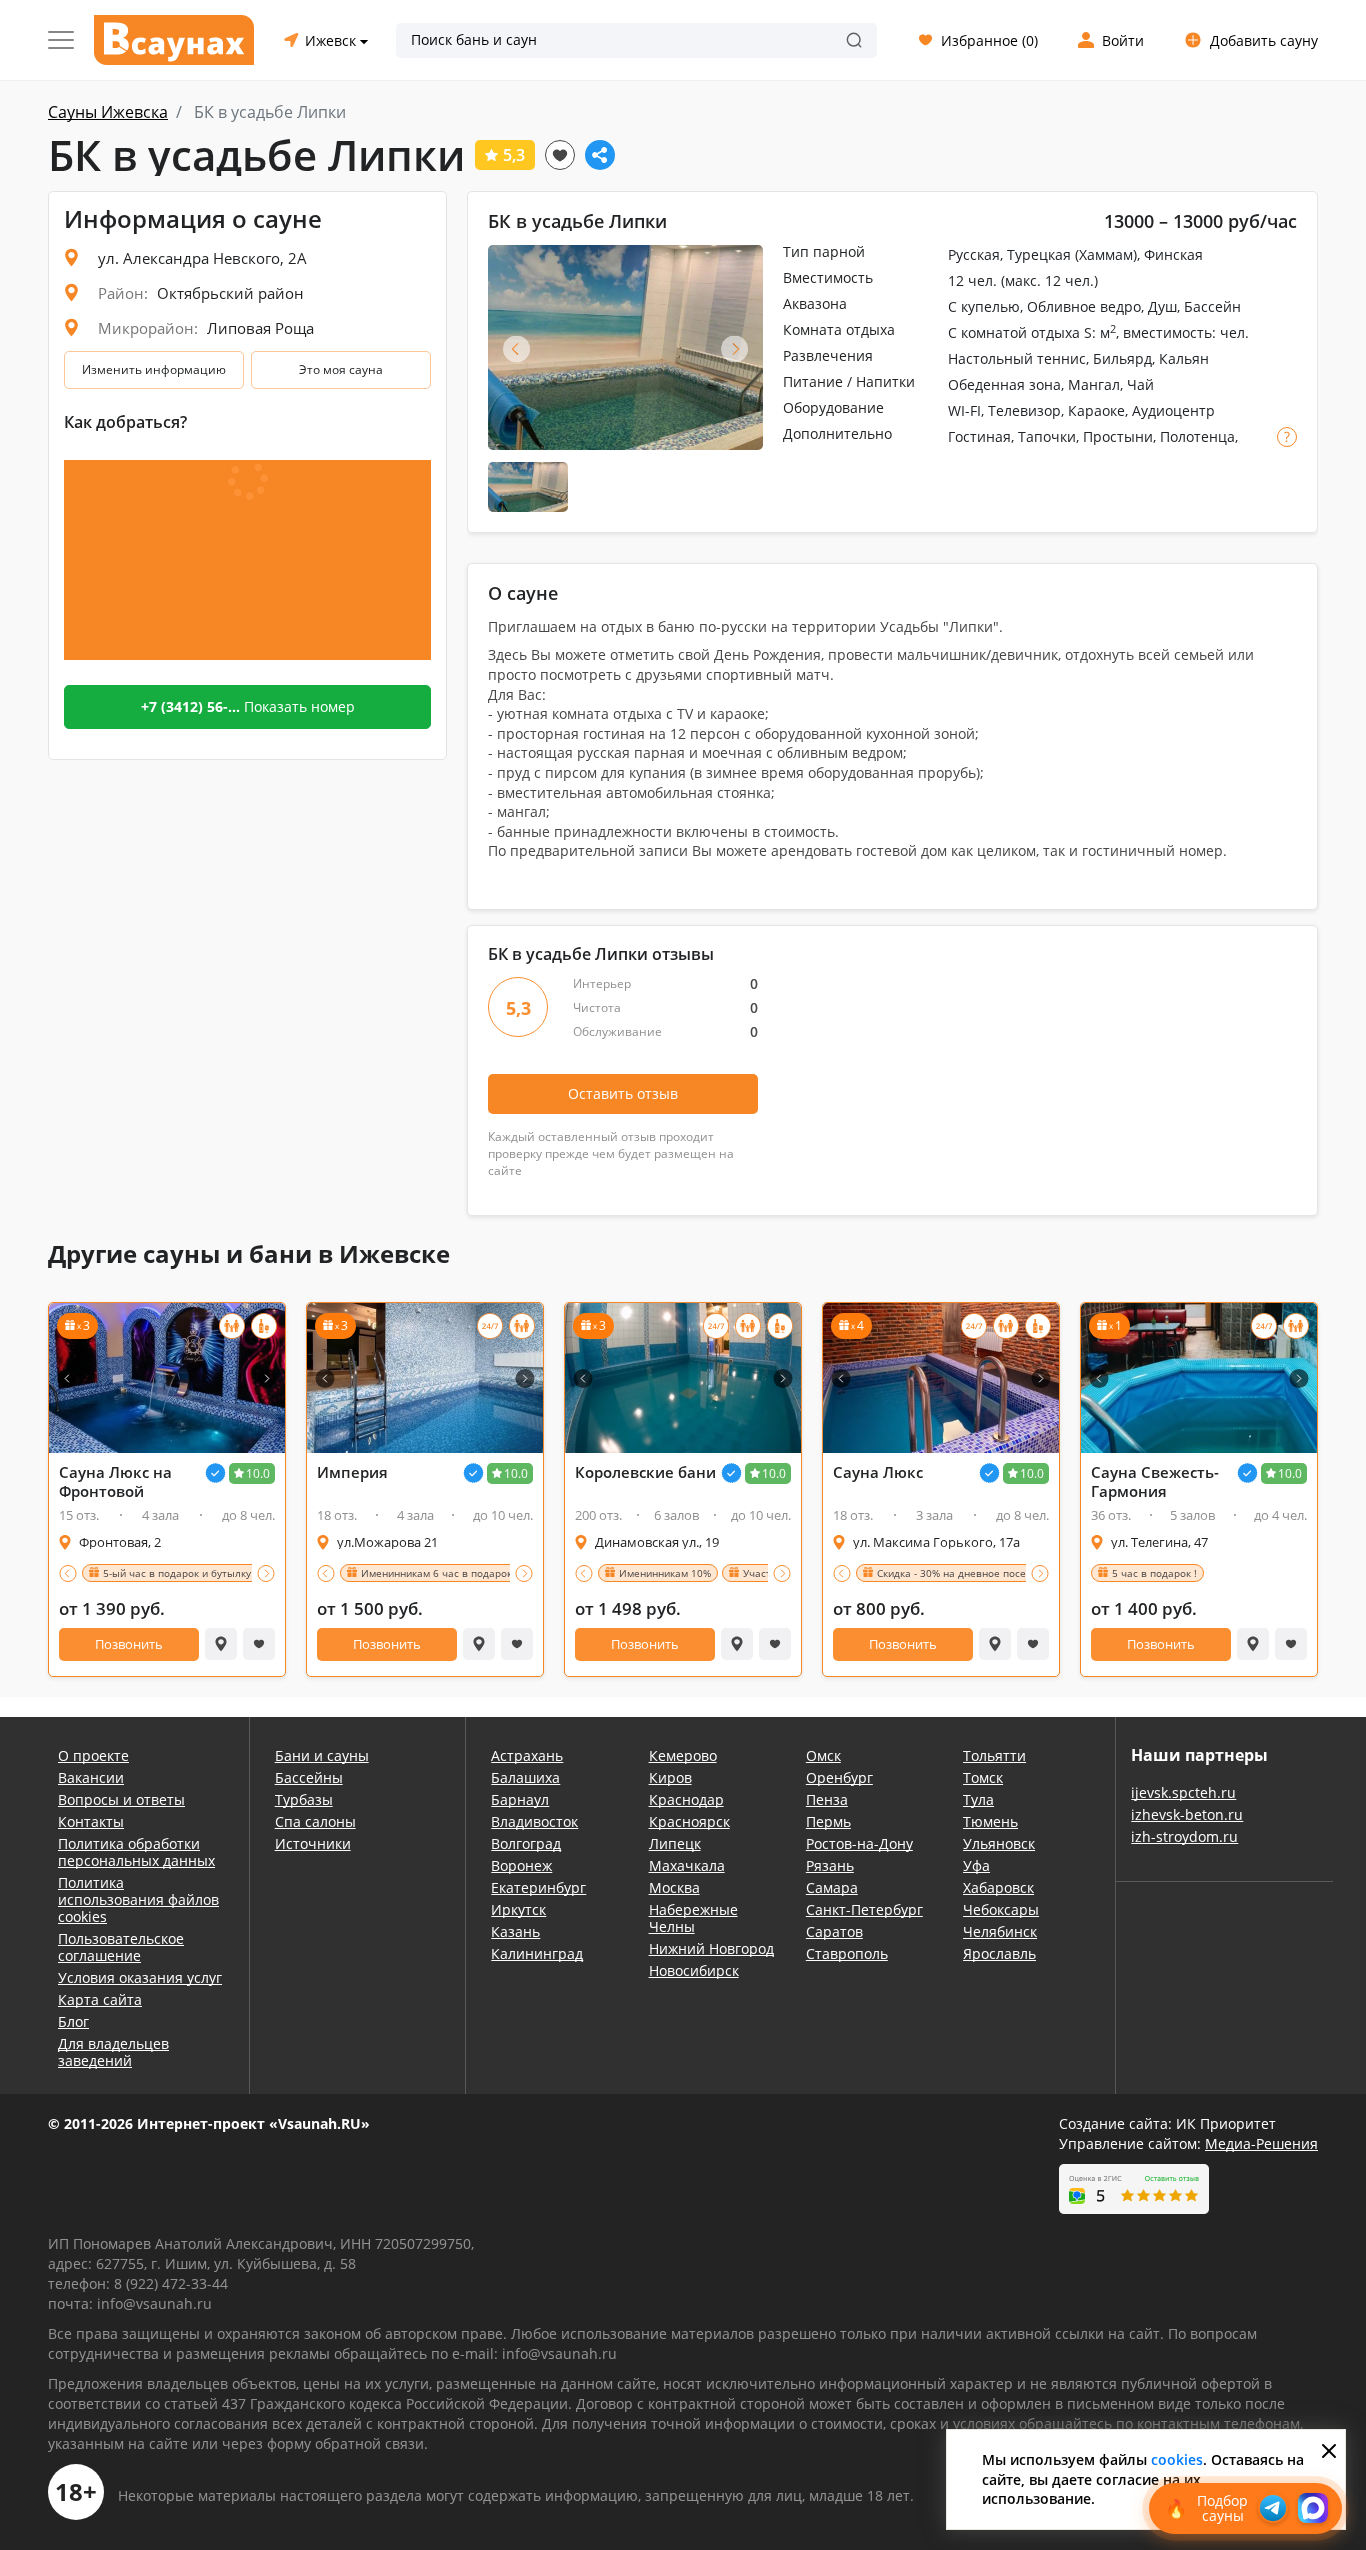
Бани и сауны (322, 1755)
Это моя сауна (341, 369)
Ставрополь (847, 1953)
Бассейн (1212, 306)
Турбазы (304, 1799)
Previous (516, 348)
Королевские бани (645, 1472)
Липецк (675, 1843)
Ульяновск (999, 1843)
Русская (974, 254)
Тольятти (994, 1755)
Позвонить (129, 1644)
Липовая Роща (260, 328)
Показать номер (248, 706)
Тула (978, 1799)
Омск (823, 1755)
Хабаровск (998, 1887)
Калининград (537, 1953)
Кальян (1184, 358)
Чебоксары (1001, 1909)
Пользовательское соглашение (121, 1947)
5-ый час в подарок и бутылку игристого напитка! (225, 1573)
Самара (832, 1887)
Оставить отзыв (623, 1093)
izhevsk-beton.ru (1187, 1814)
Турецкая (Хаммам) (1072, 254)
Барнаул (520, 1799)
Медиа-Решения (1261, 2143)
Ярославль (999, 1953)
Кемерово (683, 1755)
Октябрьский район (230, 293)
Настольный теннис (1017, 358)
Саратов (834, 1931)
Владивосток (534, 1821)
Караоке (1096, 410)
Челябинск (1000, 1931)
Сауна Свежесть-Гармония (1155, 1482)
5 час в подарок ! (1154, 1573)
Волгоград (526, 1843)
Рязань (830, 1865)
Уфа (976, 1865)
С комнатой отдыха (1014, 332)
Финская (1173, 254)
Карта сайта (100, 1999)
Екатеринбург (538, 1887)
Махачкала (687, 1865)
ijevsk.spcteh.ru (1183, 1792)
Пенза (827, 1799)
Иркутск (518, 1909)
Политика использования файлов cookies (138, 1899)
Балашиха (525, 1777)
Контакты (91, 1821)
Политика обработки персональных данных (136, 1852)
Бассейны (309, 1777)
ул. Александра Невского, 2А (202, 258)
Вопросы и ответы (121, 1799)
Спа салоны (315, 1821)
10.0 (258, 1473)
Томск (983, 1777)
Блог (73, 2021)
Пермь (828, 1821)
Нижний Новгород (711, 1948)
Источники (313, 1843)
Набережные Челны (693, 1918)
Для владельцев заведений (113, 2052)
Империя (352, 1472)
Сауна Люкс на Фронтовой (115, 1482)
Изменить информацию (154, 369)
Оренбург (839, 1777)
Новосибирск (694, 1970)
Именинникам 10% (665, 1573)
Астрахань (527, 1755)
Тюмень (990, 1821)
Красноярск (689, 1821)
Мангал (1094, 384)
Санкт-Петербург (864, 1909)
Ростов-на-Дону (859, 1843)
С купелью (984, 306)
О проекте (93, 1755)
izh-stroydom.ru (1184, 1836)
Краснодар (686, 1799)
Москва (674, 1887)
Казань (515, 1931)
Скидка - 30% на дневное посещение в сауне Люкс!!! (1006, 1573)
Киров (670, 1777)
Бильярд (1122, 358)
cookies (1177, 2459)
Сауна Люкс (878, 1472)
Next (734, 348)
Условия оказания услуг (140, 1977)
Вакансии (91, 1777)
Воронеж (521, 1865)
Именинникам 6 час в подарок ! (439, 1573)
